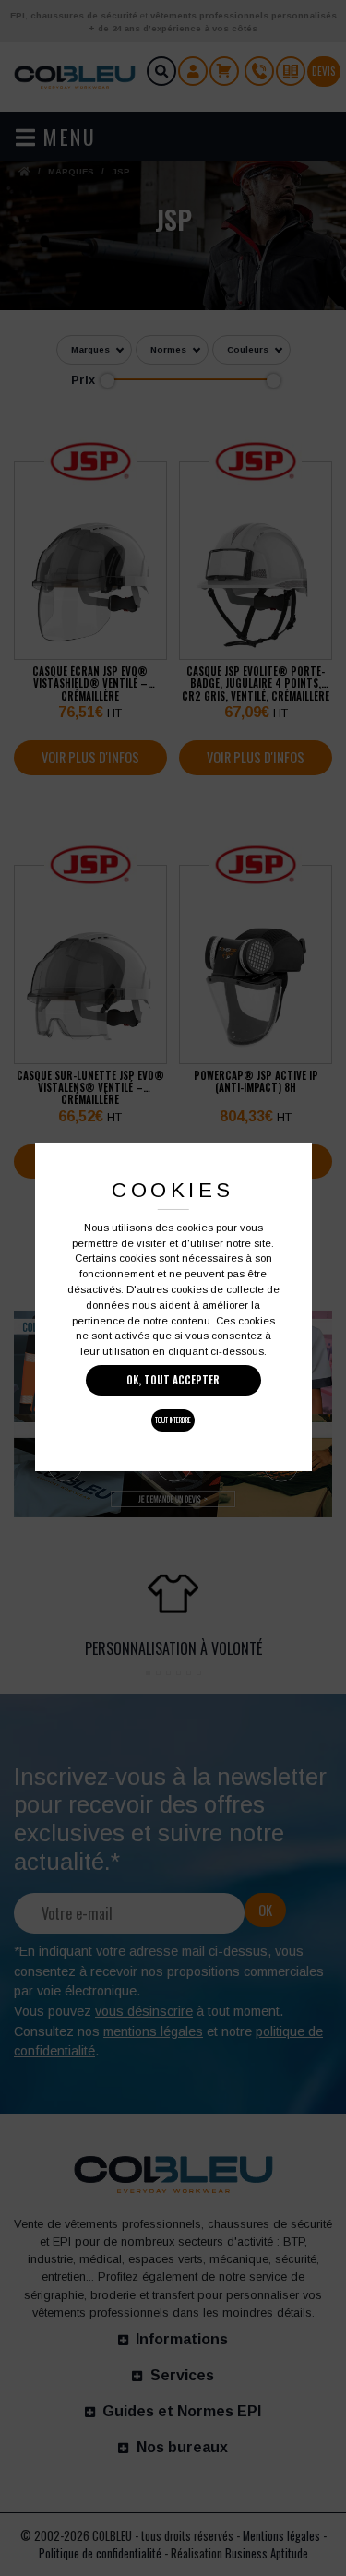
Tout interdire (173, 1420)
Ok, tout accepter (173, 1380)
